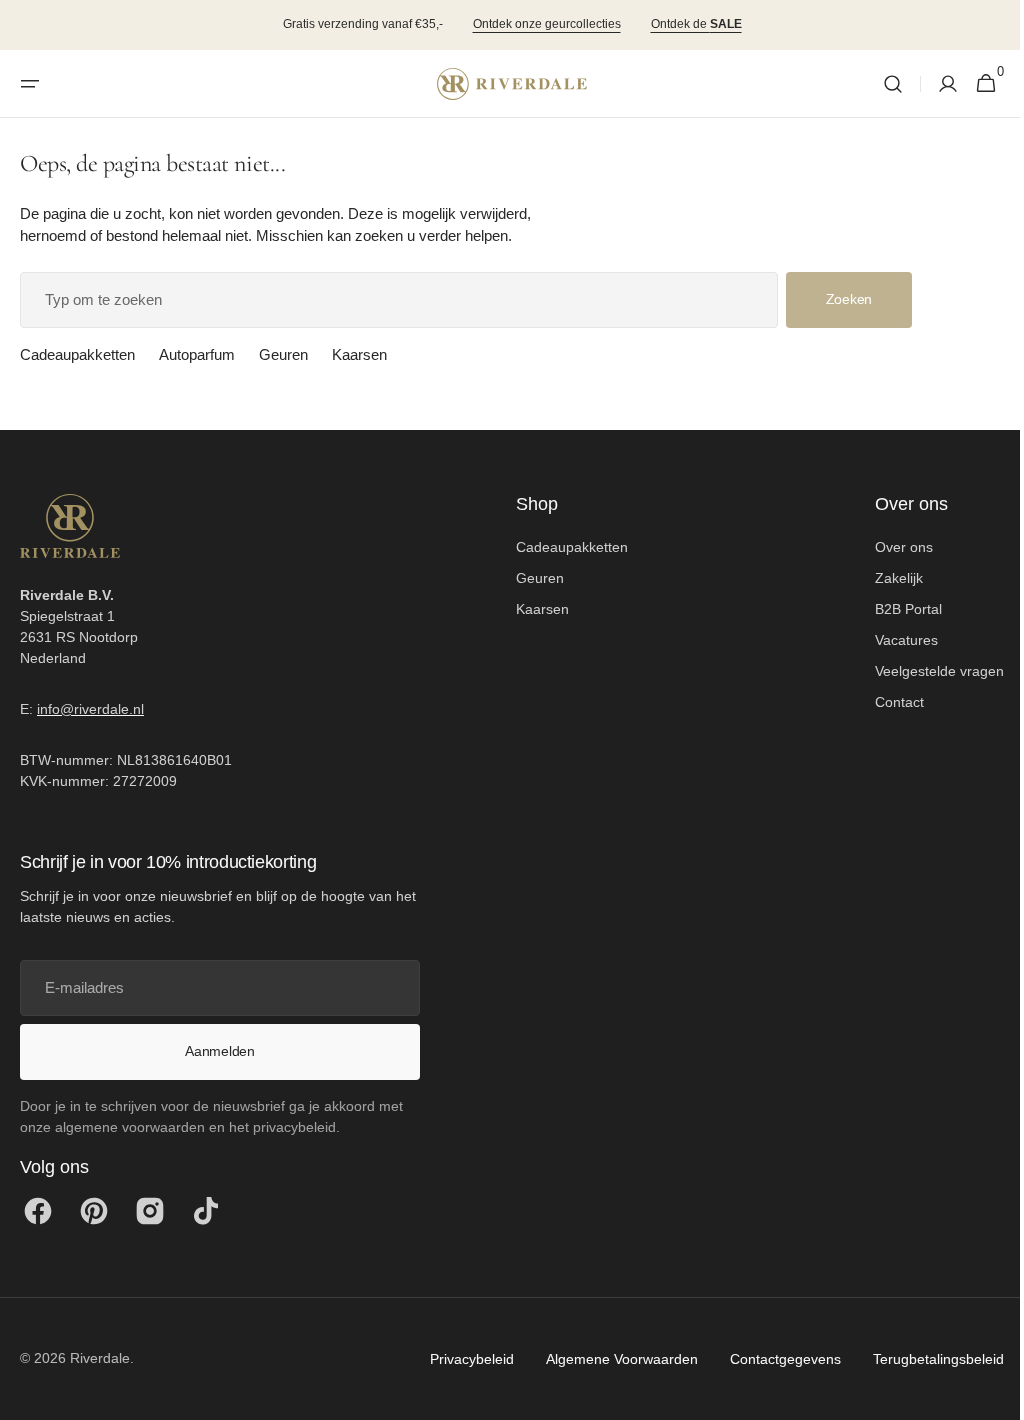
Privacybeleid (457, 1359)
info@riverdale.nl (90, 709)
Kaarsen (359, 354)
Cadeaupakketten (77, 354)
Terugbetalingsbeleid (923, 1359)
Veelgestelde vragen (924, 671)
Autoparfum (197, 354)
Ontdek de (696, 24)
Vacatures (891, 640)
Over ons (889, 547)
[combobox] (399, 300)
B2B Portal (893, 609)
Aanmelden (219, 1051)
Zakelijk (884, 578)
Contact (884, 702)
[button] (30, 84)
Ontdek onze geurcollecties (547, 24)
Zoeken (849, 299)
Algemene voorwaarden (607, 1359)
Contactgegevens (770, 1359)
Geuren (283, 354)
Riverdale (100, 1358)
